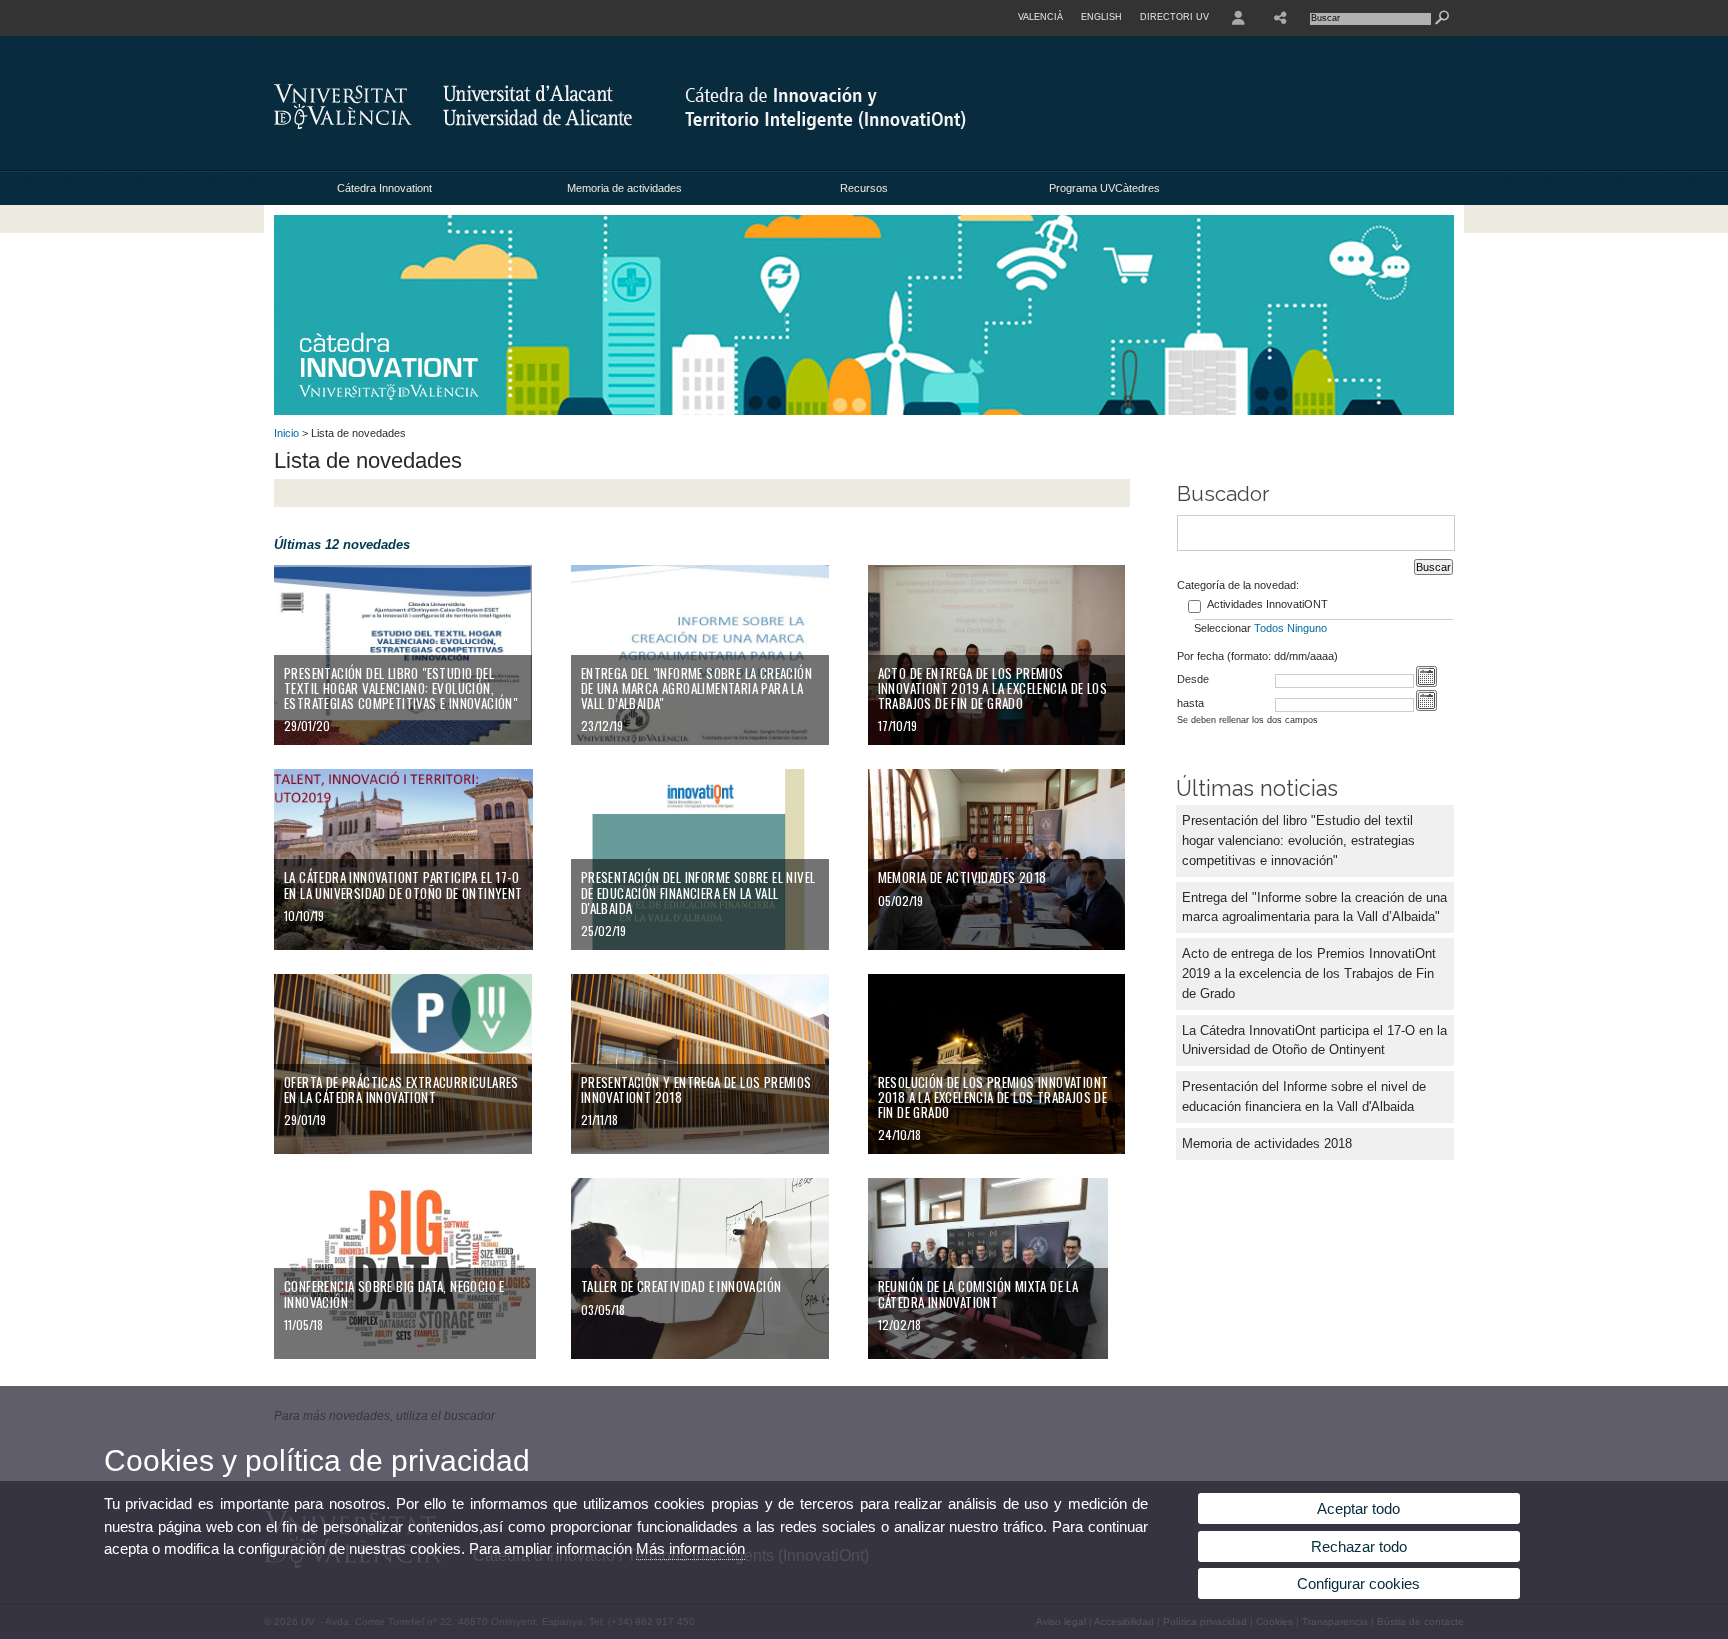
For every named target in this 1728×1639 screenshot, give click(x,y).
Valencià (1040, 17)
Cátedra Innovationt (384, 188)
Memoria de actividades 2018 (1267, 1143)
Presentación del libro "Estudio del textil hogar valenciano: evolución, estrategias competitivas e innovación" (1298, 840)
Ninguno (1307, 628)
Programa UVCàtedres (1104, 188)
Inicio (286, 433)
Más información (690, 1548)
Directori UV (1174, 17)
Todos (1269, 628)
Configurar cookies (1358, 1583)
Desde (1193, 679)
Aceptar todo (1358, 1508)
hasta (1190, 703)
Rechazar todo (1359, 1546)
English (1101, 17)
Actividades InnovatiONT (1267, 604)
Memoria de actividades (624, 188)
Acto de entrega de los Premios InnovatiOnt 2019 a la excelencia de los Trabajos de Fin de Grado (1309, 973)
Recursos (864, 188)
